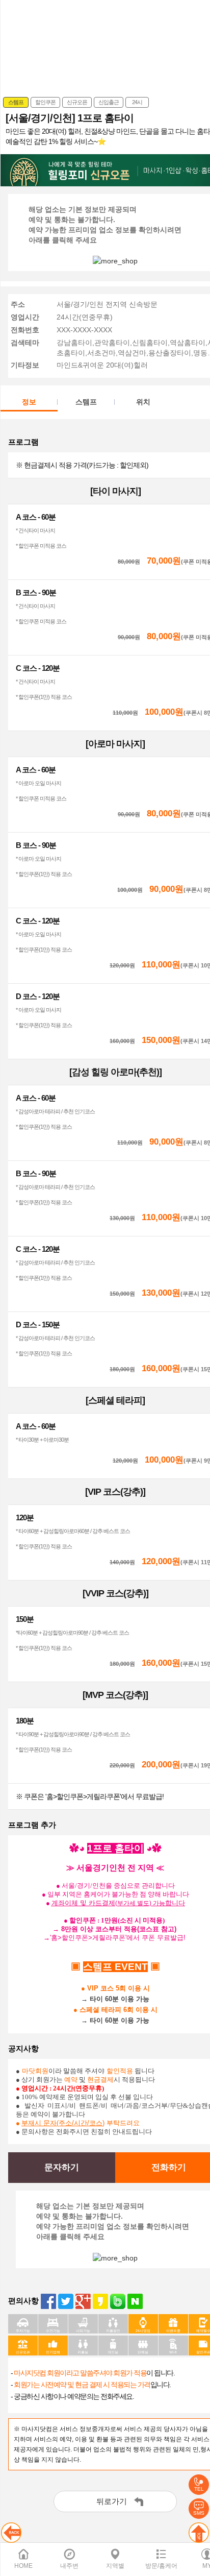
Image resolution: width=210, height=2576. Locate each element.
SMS (199, 2513)
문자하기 (62, 2167)
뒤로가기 (112, 2501)
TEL (199, 2489)
